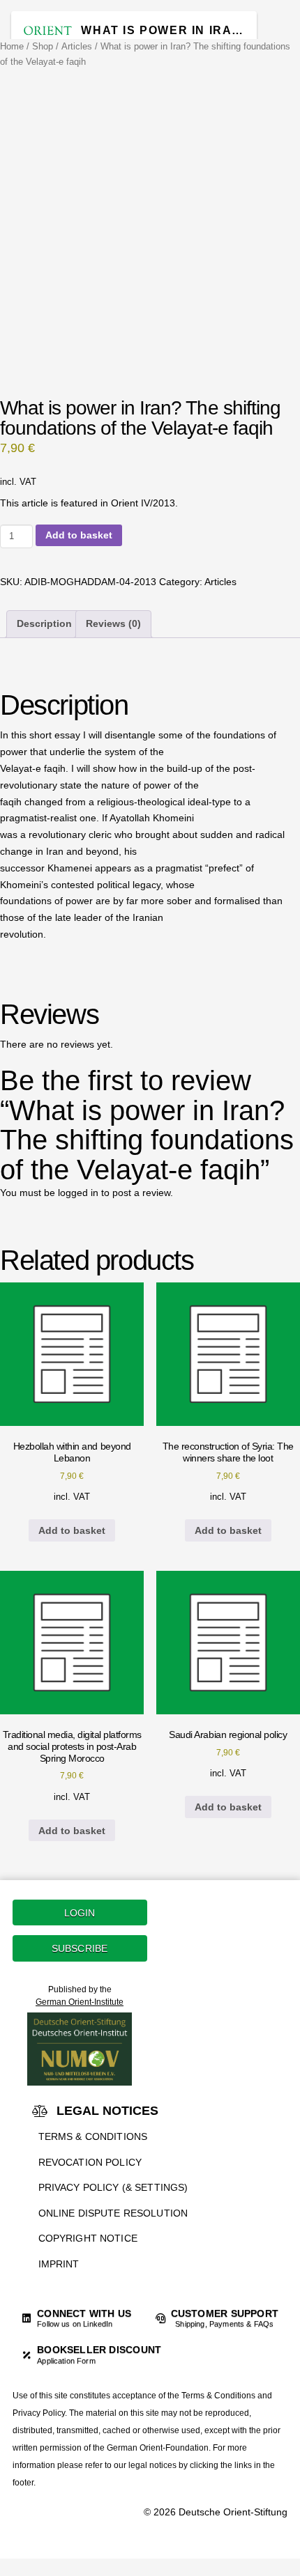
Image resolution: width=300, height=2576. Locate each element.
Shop (43, 46)
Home (12, 46)
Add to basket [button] (72, 1530)
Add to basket (79, 535)
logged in (78, 1193)
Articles (77, 46)
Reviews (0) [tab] (113, 623)
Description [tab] (44, 623)
